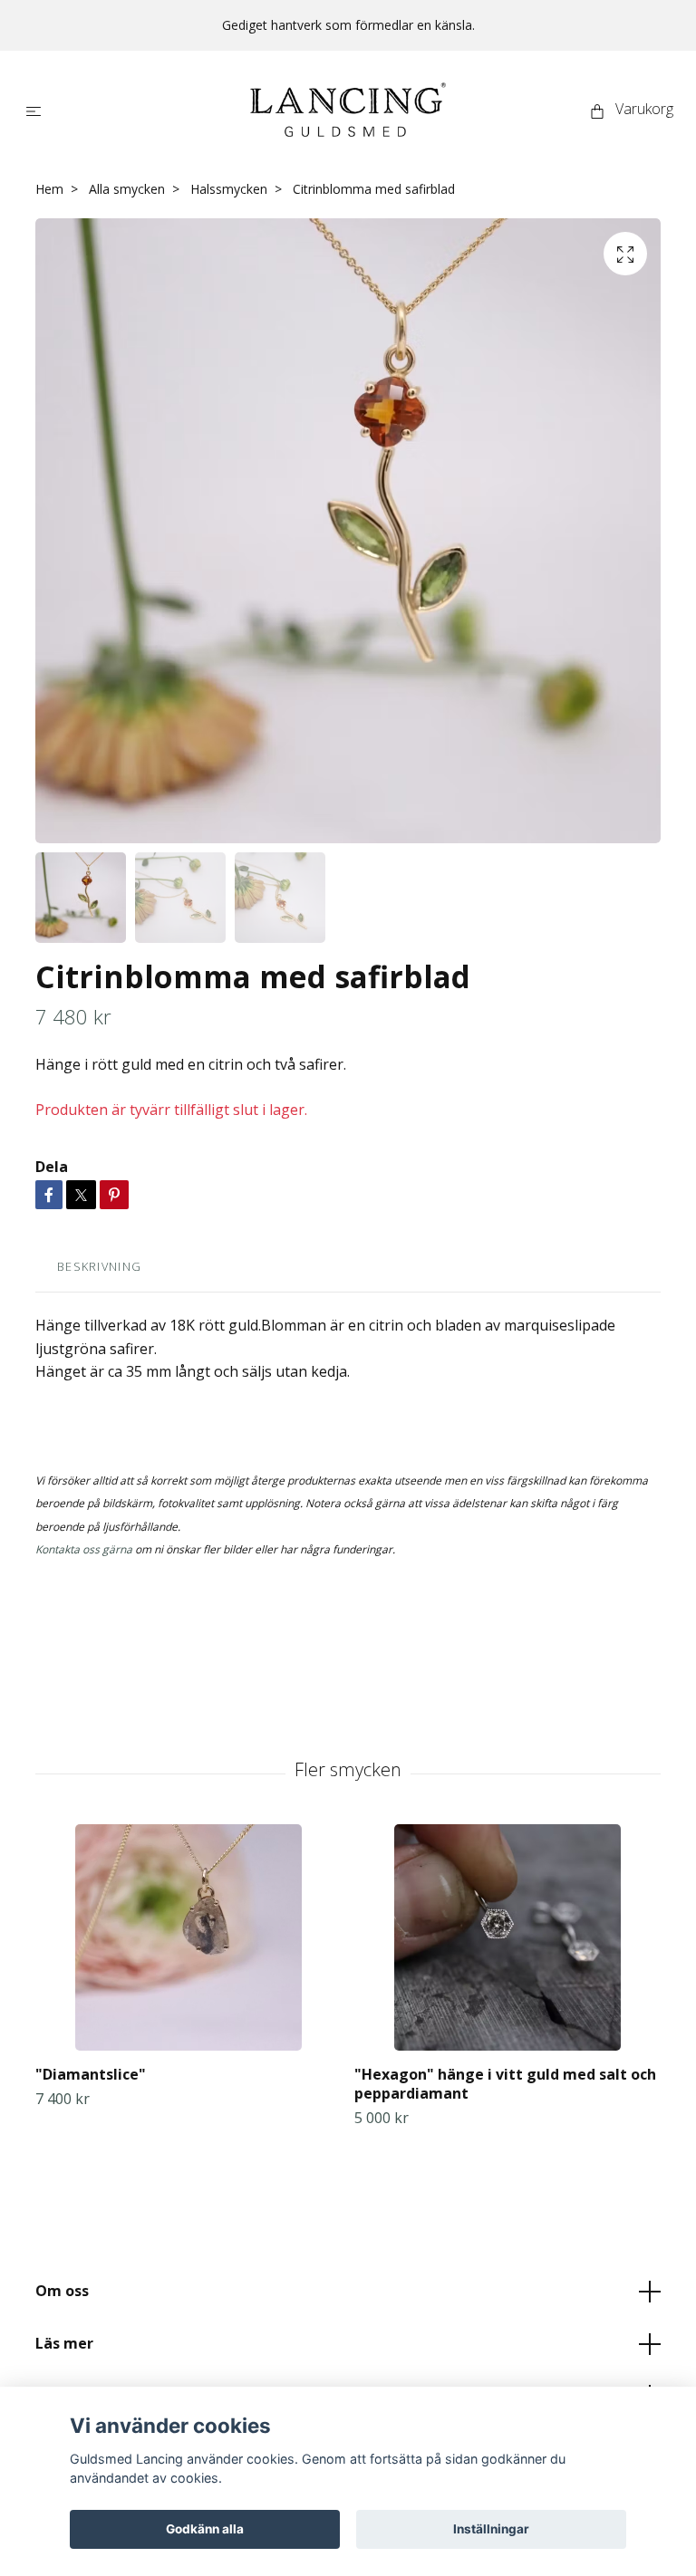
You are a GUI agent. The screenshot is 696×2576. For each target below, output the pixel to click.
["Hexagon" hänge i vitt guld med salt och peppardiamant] (507, 1937)
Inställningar (491, 2529)
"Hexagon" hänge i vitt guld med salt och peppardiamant (505, 2084)
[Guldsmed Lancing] (348, 110)
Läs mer (64, 2343)
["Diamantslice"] (188, 1937)
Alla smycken (127, 189)
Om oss (62, 2291)
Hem (49, 189)
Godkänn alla (205, 2529)
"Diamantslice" (91, 2074)
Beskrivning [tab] (99, 1266)
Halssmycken (229, 189)
